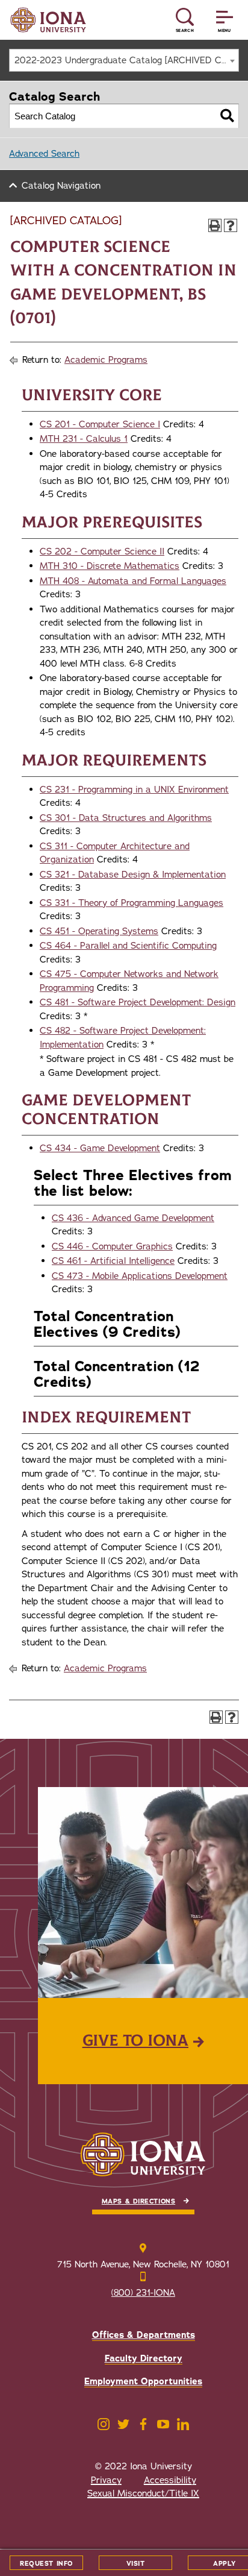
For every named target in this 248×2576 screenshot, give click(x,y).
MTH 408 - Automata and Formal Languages (133, 581)
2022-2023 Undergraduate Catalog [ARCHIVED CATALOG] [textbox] (126, 60)
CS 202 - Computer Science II (102, 551)
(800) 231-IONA (143, 2293)
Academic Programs (106, 360)
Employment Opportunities (143, 2381)
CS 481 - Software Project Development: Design (138, 1002)
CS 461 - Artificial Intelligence (113, 1261)
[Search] (227, 116)
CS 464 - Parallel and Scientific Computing (128, 946)
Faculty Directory (144, 2358)
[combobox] (124, 60)
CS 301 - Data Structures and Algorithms (126, 818)
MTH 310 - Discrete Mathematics (110, 566)
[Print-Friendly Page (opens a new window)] (215, 225)
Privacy (106, 2480)
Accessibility (170, 2480)
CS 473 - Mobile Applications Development (140, 1276)
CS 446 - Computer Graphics (112, 1246)
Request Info (46, 2564)
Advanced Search (44, 154)
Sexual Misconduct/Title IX (143, 2493)
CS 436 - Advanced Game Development (133, 1218)
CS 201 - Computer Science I (100, 424)
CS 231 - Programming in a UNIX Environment (134, 790)
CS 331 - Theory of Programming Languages (132, 903)
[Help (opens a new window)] (231, 225)
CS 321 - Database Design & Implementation (133, 875)
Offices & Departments (144, 2335)
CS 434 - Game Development (100, 1148)
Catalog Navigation (61, 186)
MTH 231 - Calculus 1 (84, 439)
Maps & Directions (138, 2201)
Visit (136, 2564)
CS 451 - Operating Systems (99, 931)
